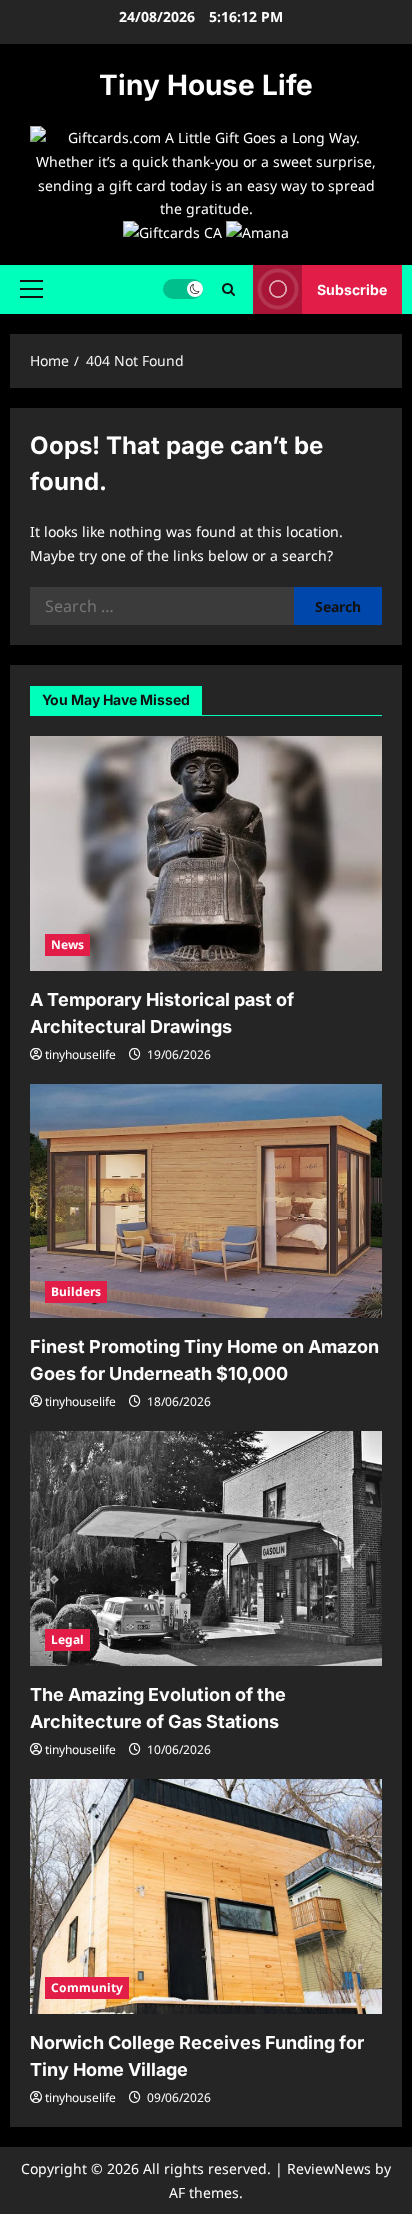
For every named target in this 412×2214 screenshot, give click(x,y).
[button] (31, 289)
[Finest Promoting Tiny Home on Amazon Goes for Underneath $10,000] (206, 1201)
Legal (67, 1639)
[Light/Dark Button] (183, 289)
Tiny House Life (206, 85)
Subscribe (352, 289)
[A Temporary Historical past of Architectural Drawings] (206, 853)
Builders (76, 1291)
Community (87, 1987)
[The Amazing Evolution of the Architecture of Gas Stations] (206, 1548)
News (67, 944)
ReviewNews (329, 2168)
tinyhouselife (80, 1054)
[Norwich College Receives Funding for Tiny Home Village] (206, 1896)
